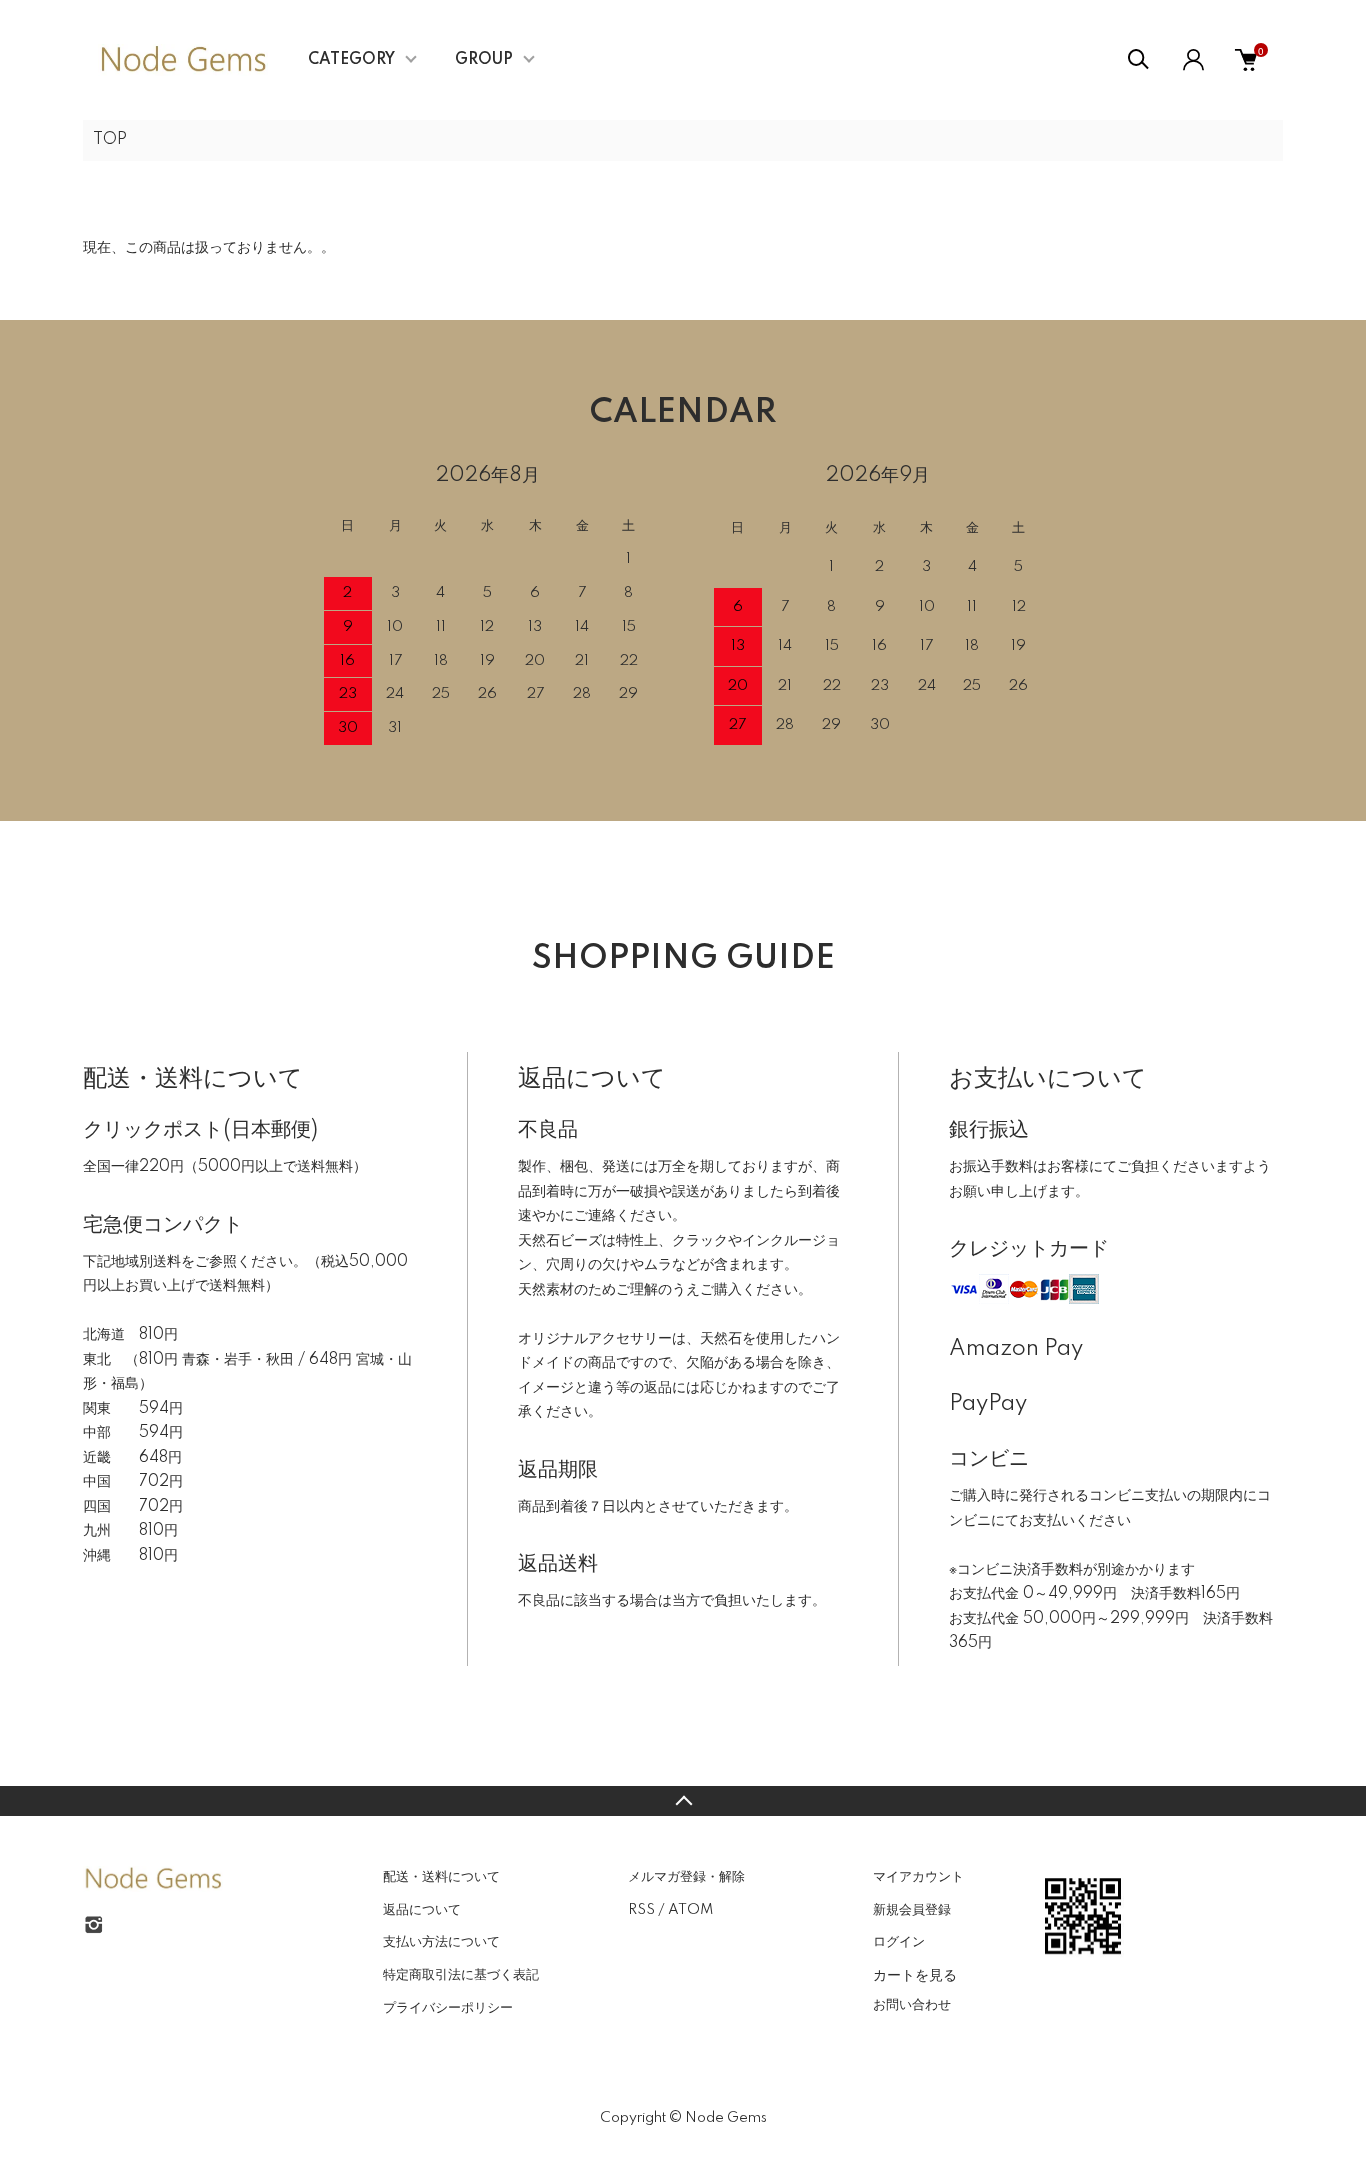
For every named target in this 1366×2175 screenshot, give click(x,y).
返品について (422, 1910)
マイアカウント (918, 1877)
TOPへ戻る (683, 1801)
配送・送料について (441, 1877)
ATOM (690, 1910)
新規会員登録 (912, 1910)
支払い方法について (441, 1942)
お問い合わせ (912, 2005)
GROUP (484, 60)
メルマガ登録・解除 (686, 1877)
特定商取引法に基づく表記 (461, 1975)
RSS (641, 1910)
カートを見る (915, 1974)
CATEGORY (351, 60)
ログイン (899, 1942)
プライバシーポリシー (448, 2008)
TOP (110, 140)
